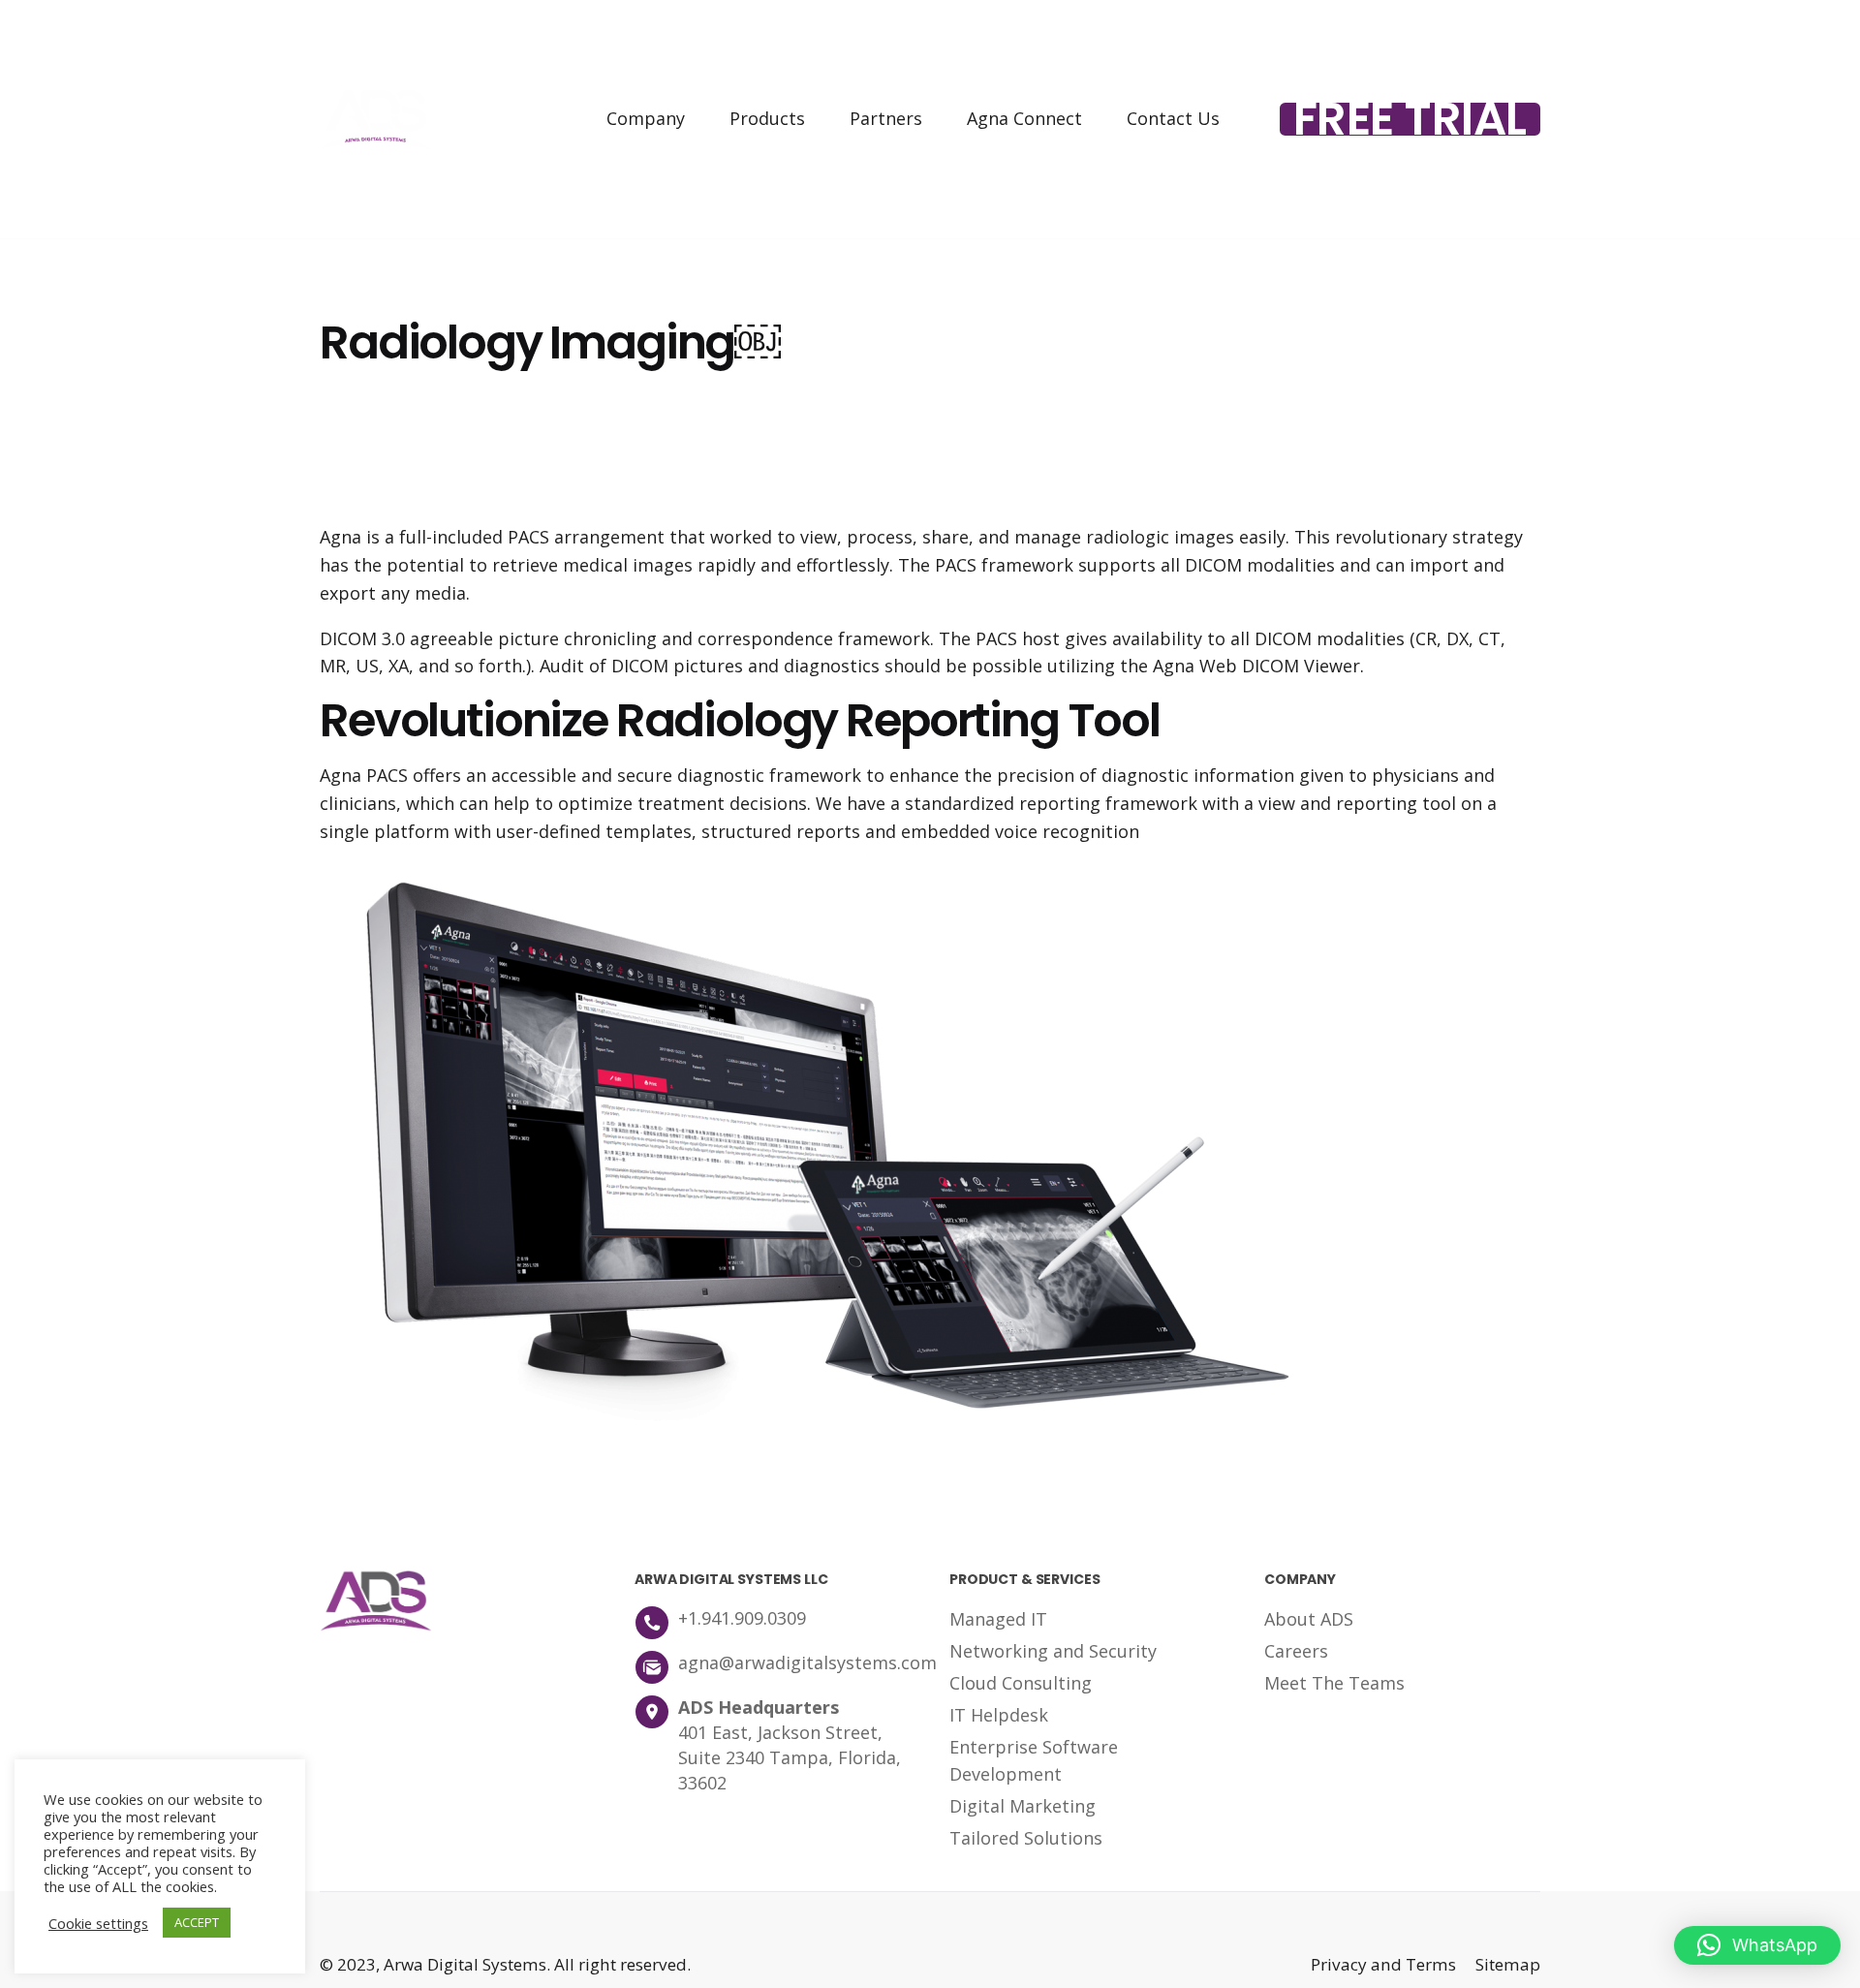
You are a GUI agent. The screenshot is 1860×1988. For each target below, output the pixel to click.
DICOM (1213, 565)
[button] (1757, 1945)
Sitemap (1508, 1964)
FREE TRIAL (1410, 119)
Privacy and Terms (1383, 1964)
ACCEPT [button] (197, 1922)
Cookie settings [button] (98, 1923)
